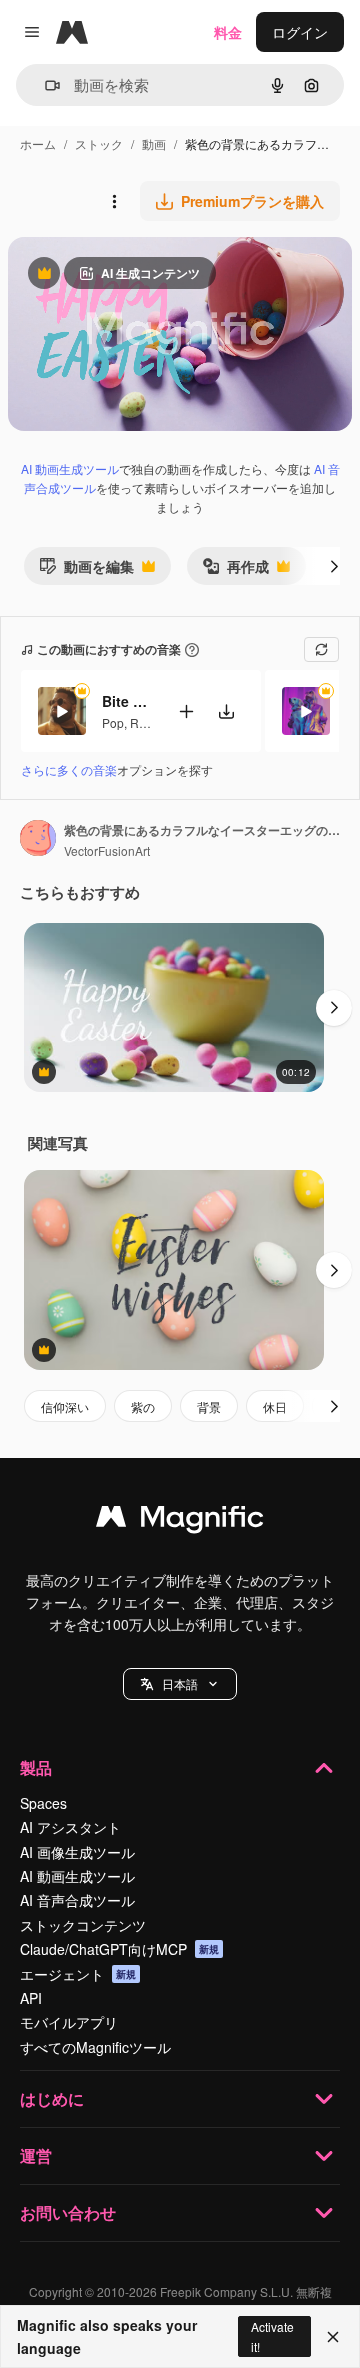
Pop (113, 722)
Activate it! (272, 2336)
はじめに (52, 2098)
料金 (228, 32)
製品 (36, 1767)
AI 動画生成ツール (70, 468)
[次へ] (334, 566)
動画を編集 (86, 570)
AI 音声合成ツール (77, 1900)
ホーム (38, 143)
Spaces (43, 1803)
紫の (143, 1406)
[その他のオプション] (114, 201)
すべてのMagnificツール (95, 2047)
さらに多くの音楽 (69, 769)
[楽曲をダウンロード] (226, 711)
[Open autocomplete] (44, 85)
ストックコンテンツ (83, 1925)
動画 (154, 143)
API (31, 1998)
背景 (209, 1406)
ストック (99, 143)
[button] (180, 1684)
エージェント (78, 1974)
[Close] (333, 2337)
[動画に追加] (186, 711)
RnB (142, 722)
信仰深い (65, 1406)
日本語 (180, 1683)
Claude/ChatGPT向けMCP (119, 1949)
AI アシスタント (70, 1827)
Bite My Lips (127, 701)
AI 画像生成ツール (77, 1852)
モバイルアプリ (69, 2022)
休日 (275, 1406)
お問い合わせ (68, 2212)
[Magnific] (180, 1521)
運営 (36, 2155)
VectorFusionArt (107, 850)
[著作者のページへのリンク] (38, 840)
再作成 (235, 570)
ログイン (300, 32)
